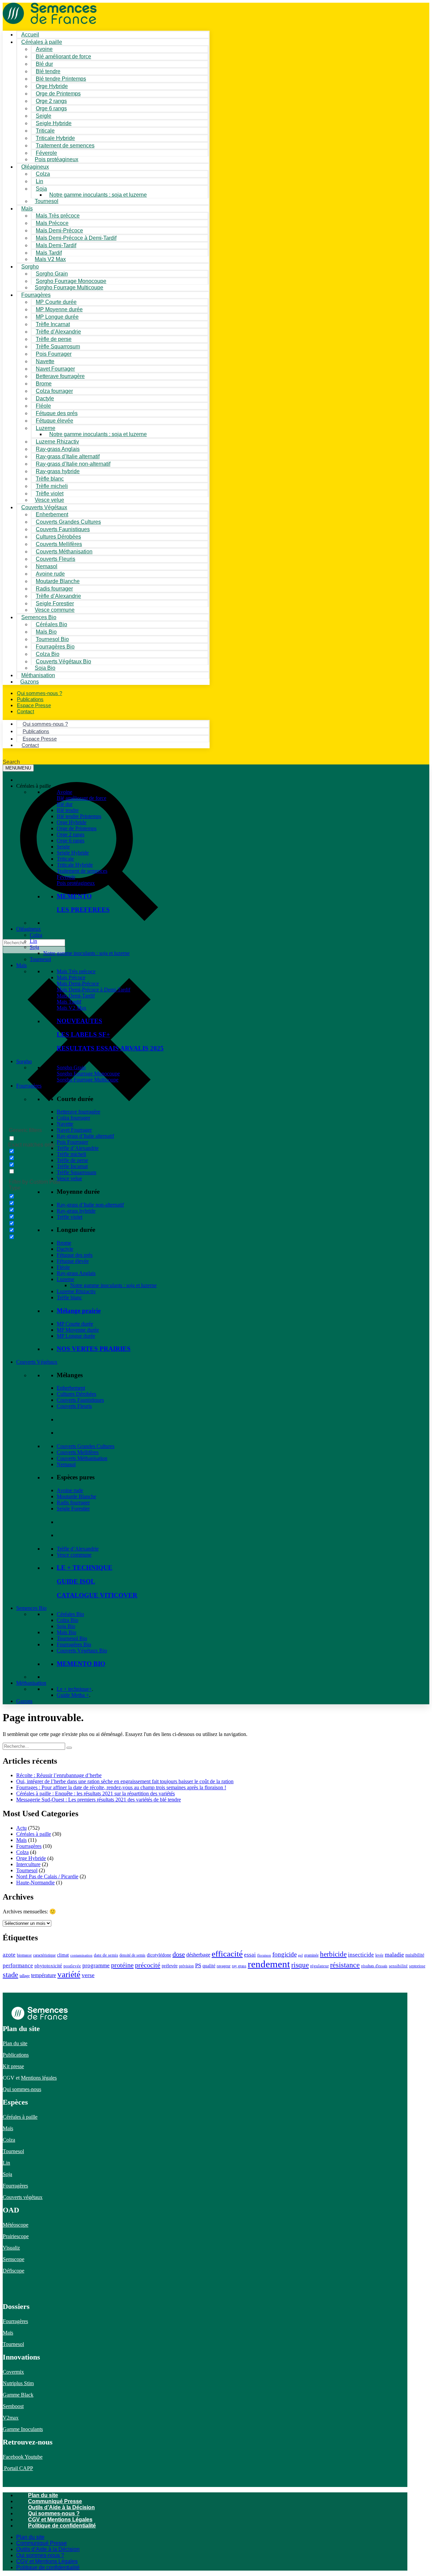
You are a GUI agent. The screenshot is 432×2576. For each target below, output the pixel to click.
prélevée (170, 1966)
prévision (186, 1966)
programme (96, 1965)
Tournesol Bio (72, 1638)
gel (300, 1955)
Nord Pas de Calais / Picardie (47, 1876)
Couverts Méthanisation (82, 1458)
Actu (21, 1828)
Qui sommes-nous (22, 2089)
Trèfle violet (70, 1217)
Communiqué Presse (55, 2501)
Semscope (13, 2259)
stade (10, 1975)
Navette (65, 1124)
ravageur (224, 1966)
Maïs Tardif (69, 1002)
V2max (11, 2418)
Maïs (27, 209)
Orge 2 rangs (71, 834)
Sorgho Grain (71, 1067)
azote (9, 1955)
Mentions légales (39, 2078)
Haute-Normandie (35, 1883)
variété (69, 1974)
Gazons (24, 1701)
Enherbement (71, 1388)
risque (300, 1965)
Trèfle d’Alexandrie (78, 1148)
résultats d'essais (374, 1966)
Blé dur (65, 804)
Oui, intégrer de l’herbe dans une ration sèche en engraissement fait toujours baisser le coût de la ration (125, 1781)
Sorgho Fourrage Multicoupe (69, 287)
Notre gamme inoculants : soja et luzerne (98, 195)
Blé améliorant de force (63, 56)
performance (18, 1965)
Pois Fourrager (72, 1142)
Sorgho (30, 267)
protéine (122, 1965)
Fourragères (29, 1086)
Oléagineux (29, 929)
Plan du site (15, 2043)
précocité (148, 1965)
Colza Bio (67, 1620)
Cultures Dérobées (76, 1394)
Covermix (13, 2372)
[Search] (69, 1748)
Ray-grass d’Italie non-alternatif (90, 1205)
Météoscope (16, 2225)
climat (63, 1955)
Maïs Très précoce (76, 971)
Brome (64, 1243)
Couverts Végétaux (37, 1362)
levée (379, 1955)
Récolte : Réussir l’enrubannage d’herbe (59, 1775)
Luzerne (65, 1279)
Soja (41, 189)
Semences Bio (31, 1608)
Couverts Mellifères (78, 1452)
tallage (25, 1976)
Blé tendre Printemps (79, 816)
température (44, 1975)
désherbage (198, 1955)
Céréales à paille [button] (34, 786)
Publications (16, 2055)
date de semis (106, 1955)
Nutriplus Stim (18, 2383)
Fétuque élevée (73, 1261)
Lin (33, 941)
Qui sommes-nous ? (54, 2513)
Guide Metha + (73, 1695)
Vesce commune (74, 1555)
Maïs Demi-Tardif (76, 996)
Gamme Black (18, 2395)
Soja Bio (66, 1626)
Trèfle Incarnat (72, 1166)
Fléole (63, 1267)
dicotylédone (159, 1955)
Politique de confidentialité (62, 2526)
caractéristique (44, 1955)
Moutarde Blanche (76, 1496)
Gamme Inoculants (23, 2429)
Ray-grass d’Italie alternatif (85, 1136)
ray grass (239, 1966)
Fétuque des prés (75, 1255)
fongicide (285, 1954)
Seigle (63, 847)
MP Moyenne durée (78, 1330)
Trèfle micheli (71, 1154)
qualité (209, 1966)
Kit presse (13, 2066)
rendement (269, 1964)
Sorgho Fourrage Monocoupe (88, 1074)
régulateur (319, 1966)
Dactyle (65, 1249)
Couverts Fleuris (74, 1406)
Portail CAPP (18, 2468)
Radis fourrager (73, 1502)
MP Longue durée (76, 1336)
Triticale (65, 859)
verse (88, 1975)
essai (250, 1955)
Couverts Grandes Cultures (86, 1446)
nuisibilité (415, 1955)
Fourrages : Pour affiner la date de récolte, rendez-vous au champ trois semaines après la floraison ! (121, 1787)
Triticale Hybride (75, 865)
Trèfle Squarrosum (76, 1172)
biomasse (24, 1955)
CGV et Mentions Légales (60, 2520)
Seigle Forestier (73, 1509)
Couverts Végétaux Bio (63, 661)
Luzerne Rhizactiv (76, 1291)
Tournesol (47, 201)
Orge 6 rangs (71, 841)
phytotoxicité (48, 1966)
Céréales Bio (70, 1614)
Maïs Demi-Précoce (78, 983)
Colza (36, 935)
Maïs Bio (66, 1632)
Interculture (28, 1864)
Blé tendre (68, 810)
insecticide (361, 1955)
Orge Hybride (72, 822)
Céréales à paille (34, 1834)
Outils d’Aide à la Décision (61, 2507)
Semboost (13, 2406)
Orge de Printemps (77, 828)
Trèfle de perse (72, 1160)
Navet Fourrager (74, 1130)
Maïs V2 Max (50, 259)
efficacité (227, 1954)
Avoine (64, 792)
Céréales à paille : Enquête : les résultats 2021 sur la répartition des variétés (96, 1793)
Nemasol (66, 1464)
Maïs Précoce (71, 977)
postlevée (72, 1966)
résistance (345, 1965)
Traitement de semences (65, 146)
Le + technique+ (74, 1689)
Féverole (66, 877)
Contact (25, 711)
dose (179, 1954)
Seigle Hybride (73, 853)
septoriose (417, 1966)
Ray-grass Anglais (76, 1273)
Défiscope (13, 2271)
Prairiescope (16, 2236)
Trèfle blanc (69, 1297)
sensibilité (398, 1966)
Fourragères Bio (74, 1644)
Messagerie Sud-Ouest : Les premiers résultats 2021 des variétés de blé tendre (99, 1800)
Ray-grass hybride (76, 1211)
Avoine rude (70, 1490)
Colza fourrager (73, 1118)
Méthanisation (31, 1683)
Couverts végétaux (23, 2197)
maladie (394, 1955)
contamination (81, 1955)
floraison (264, 1955)
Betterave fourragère (60, 376)
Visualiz (11, 2248)
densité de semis (132, 1955)
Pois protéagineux (57, 159)
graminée (311, 1955)
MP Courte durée (75, 1324)
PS (198, 1965)
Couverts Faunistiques (80, 1400)
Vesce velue (69, 1178)
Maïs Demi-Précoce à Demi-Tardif (93, 990)
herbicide (333, 1954)
